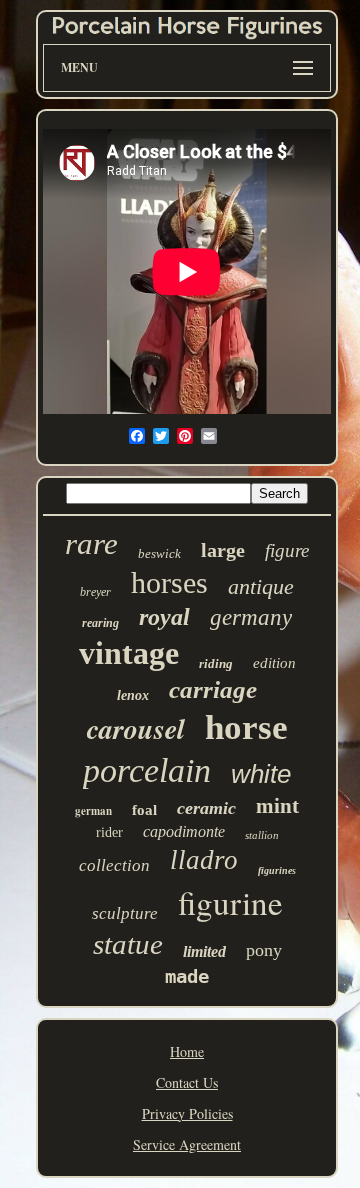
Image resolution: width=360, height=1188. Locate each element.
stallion (262, 835)
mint (277, 806)
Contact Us (187, 1082)
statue (128, 944)
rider (109, 832)
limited (204, 951)
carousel (136, 728)
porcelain (147, 770)
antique (261, 586)
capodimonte (184, 831)
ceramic (206, 808)
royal (164, 617)
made (187, 976)
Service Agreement (187, 1144)
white (261, 774)
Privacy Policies (187, 1113)
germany (251, 617)
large (223, 550)
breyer (95, 592)
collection (114, 865)
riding (216, 663)
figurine (230, 902)
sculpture (125, 913)
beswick (159, 553)
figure (287, 550)
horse (246, 727)
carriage (213, 689)
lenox (133, 695)
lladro (204, 860)
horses (169, 582)
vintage (129, 653)
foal (144, 810)
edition (274, 663)
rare (91, 543)
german (93, 811)
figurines (277, 870)
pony (264, 950)
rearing (100, 623)
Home (187, 1051)
